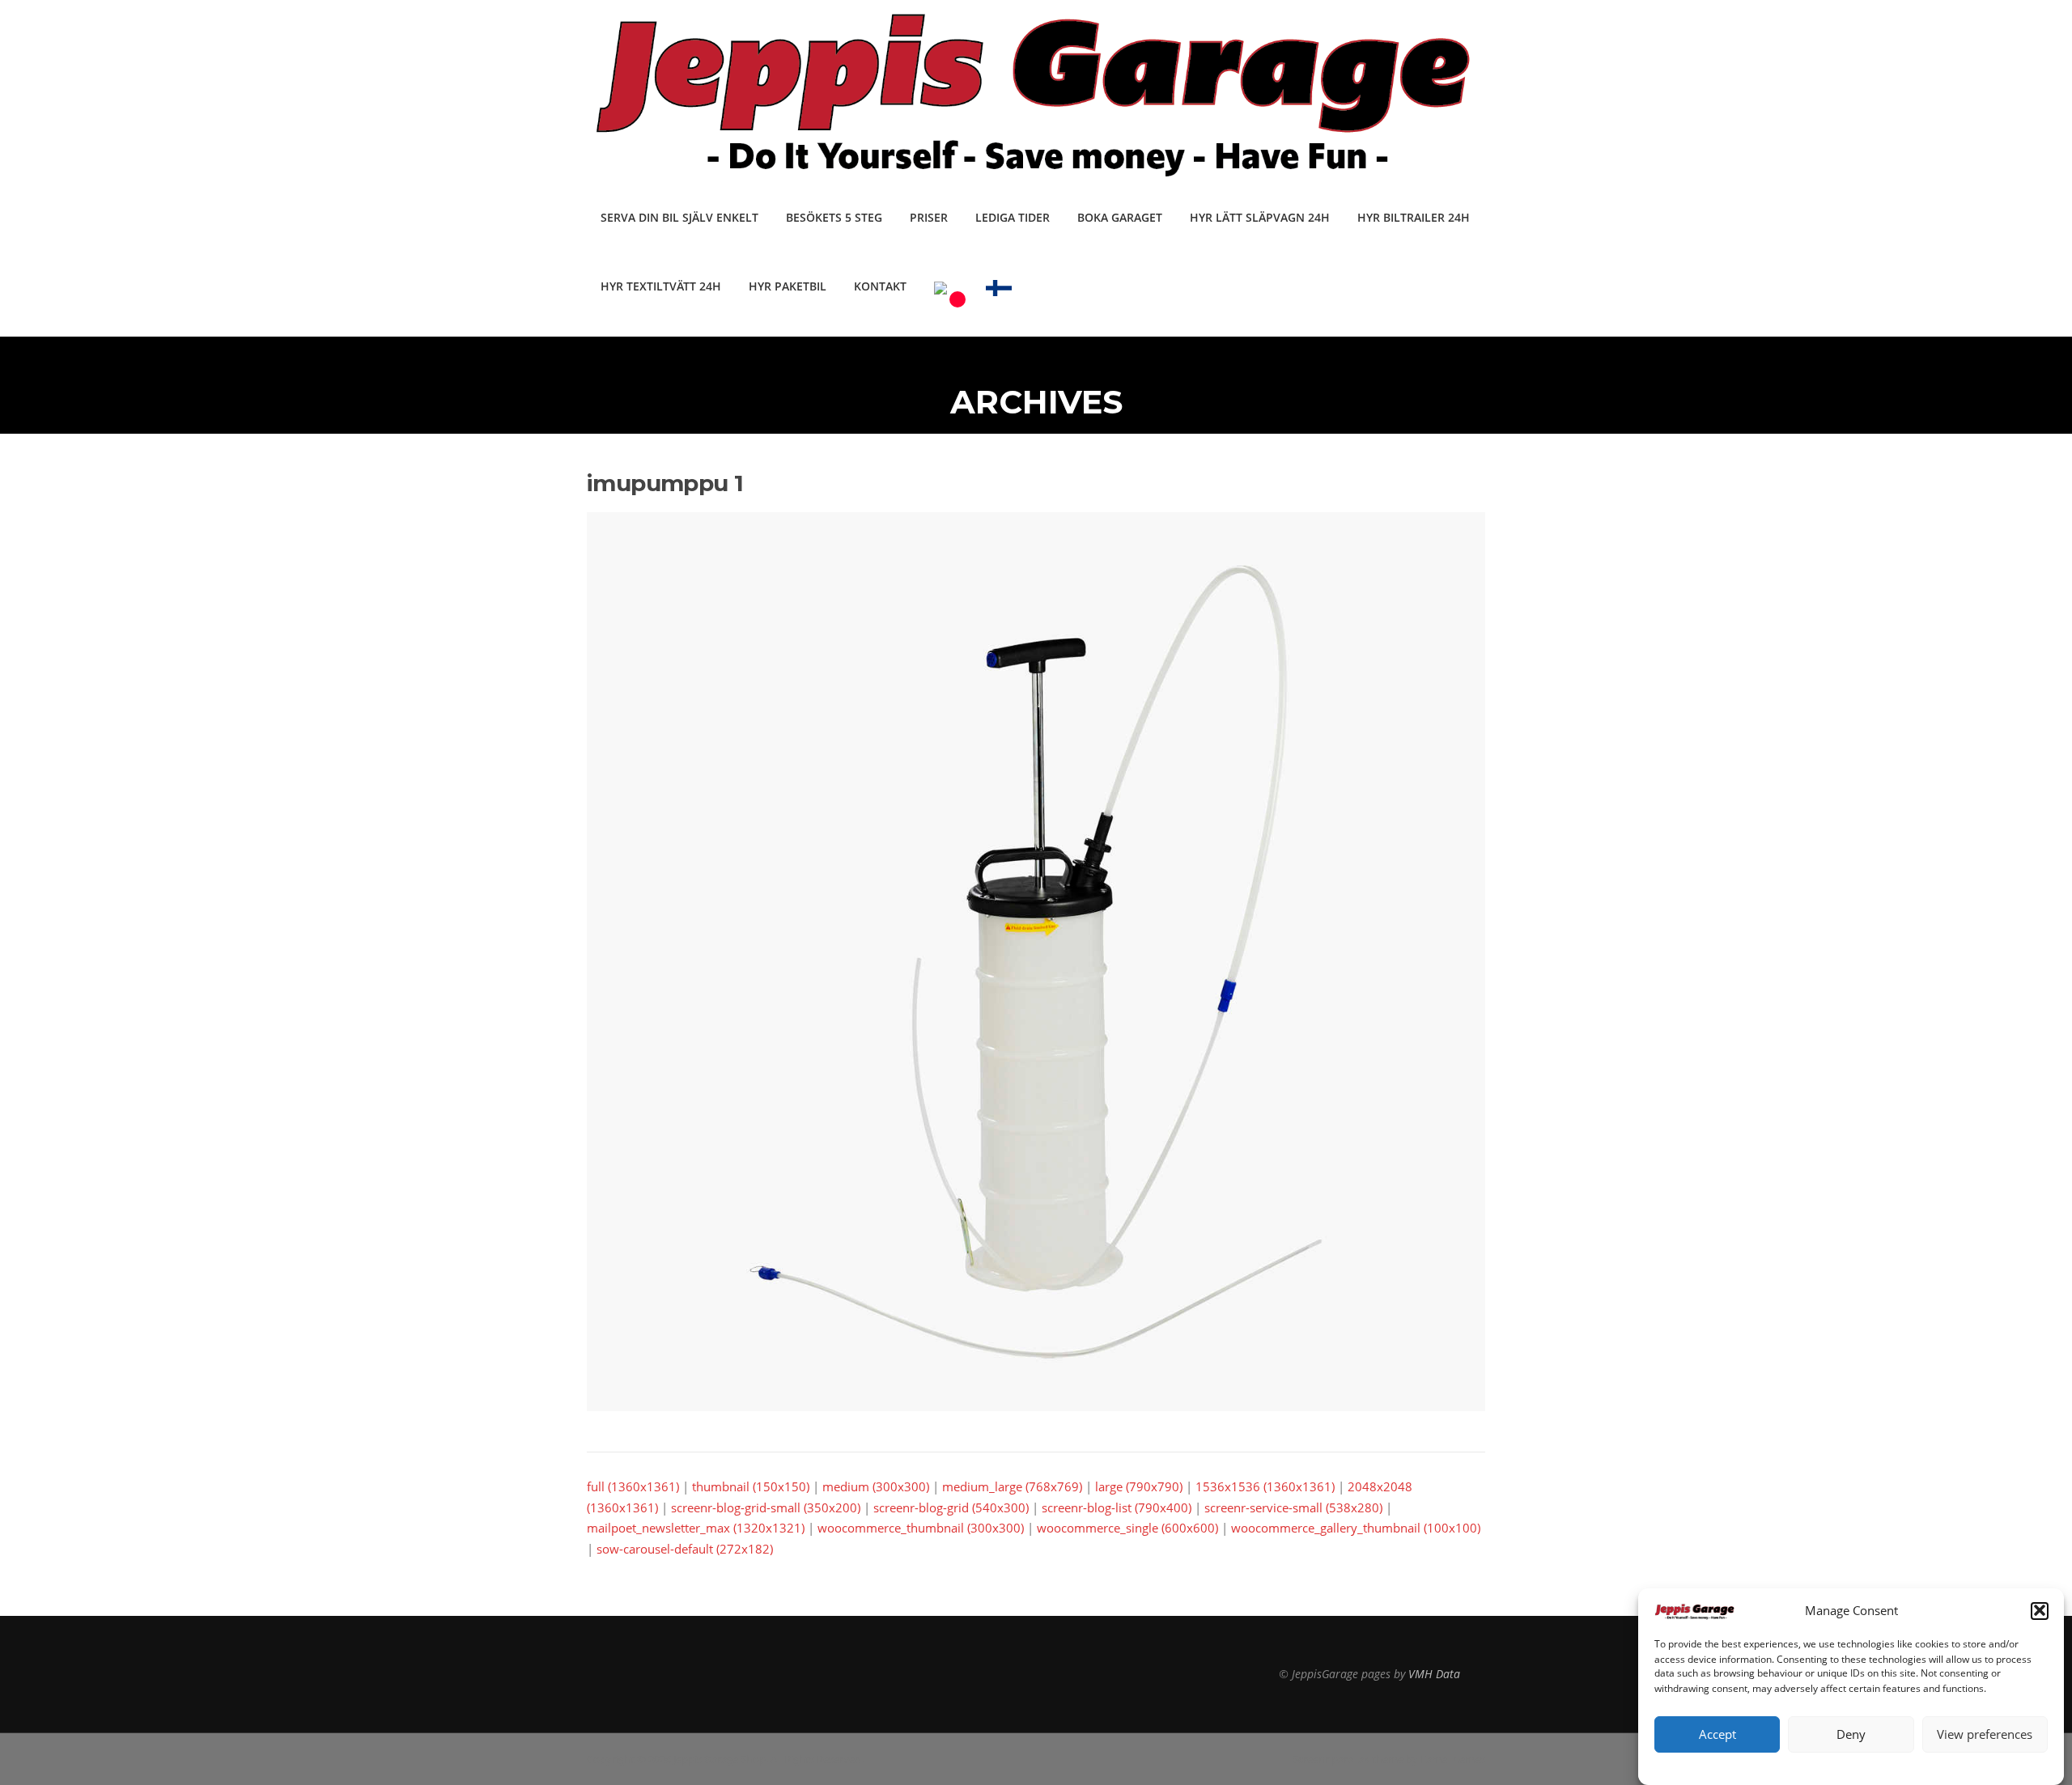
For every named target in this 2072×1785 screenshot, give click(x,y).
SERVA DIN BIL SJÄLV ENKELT (679, 217)
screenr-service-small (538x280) (1293, 1507)
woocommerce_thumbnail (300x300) (921, 1528)
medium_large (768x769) (1012, 1486)
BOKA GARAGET (1120, 217)
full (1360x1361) (633, 1486)
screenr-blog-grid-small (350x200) (766, 1507)
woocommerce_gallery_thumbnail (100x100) (1356, 1528)
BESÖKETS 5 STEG (834, 217)
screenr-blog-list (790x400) (1117, 1507)
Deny (1851, 1734)
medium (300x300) (876, 1486)
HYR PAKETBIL (788, 286)
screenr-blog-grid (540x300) (951, 1507)
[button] (2040, 1610)
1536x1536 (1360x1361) (1265, 1486)
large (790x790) (1139, 1486)
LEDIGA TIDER (1013, 217)
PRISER (929, 217)
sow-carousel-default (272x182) (685, 1549)
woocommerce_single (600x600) (1127, 1528)
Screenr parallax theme (1348, 1759)
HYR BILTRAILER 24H (1414, 217)
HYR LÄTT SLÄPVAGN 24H (1260, 217)
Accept (1717, 1734)
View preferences (1985, 1734)
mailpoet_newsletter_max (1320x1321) (696, 1528)
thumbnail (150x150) (751, 1486)
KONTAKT (880, 286)
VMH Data (1434, 1674)
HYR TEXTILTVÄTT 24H (661, 286)
